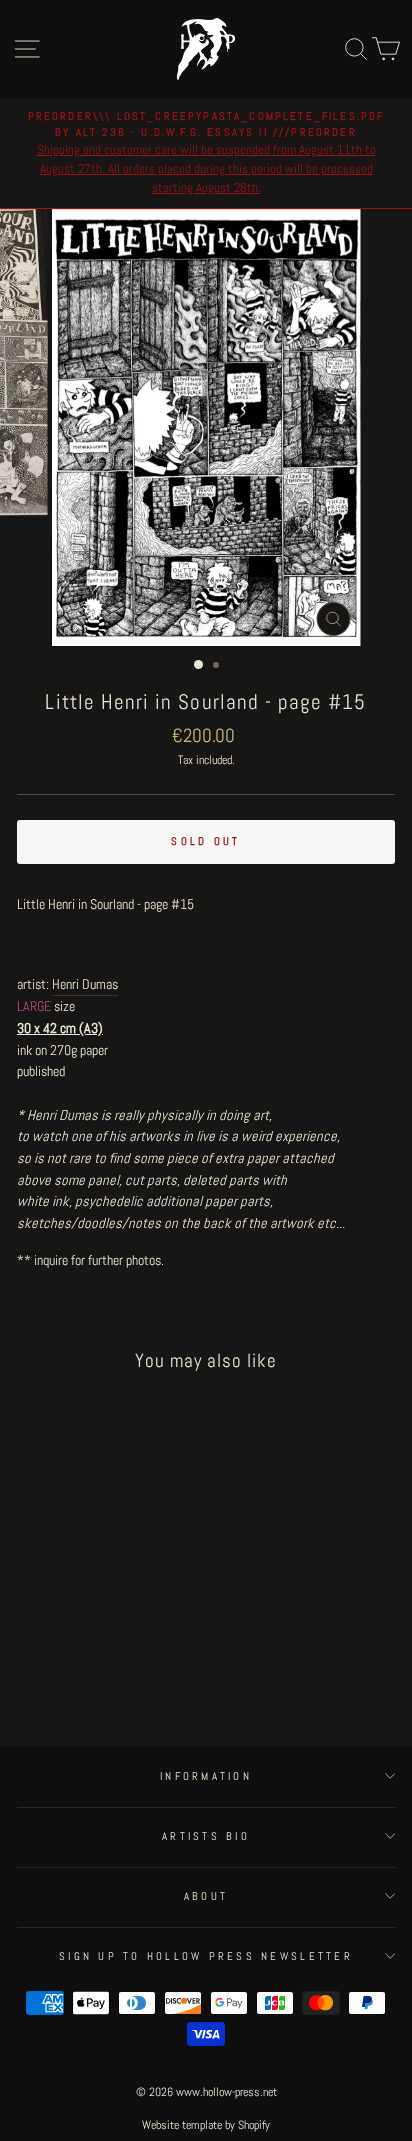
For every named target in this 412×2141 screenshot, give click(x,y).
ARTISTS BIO (206, 1836)
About (206, 1896)
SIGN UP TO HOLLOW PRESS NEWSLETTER (206, 1956)
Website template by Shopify (206, 2125)
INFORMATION (206, 1776)
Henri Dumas (85, 984)
